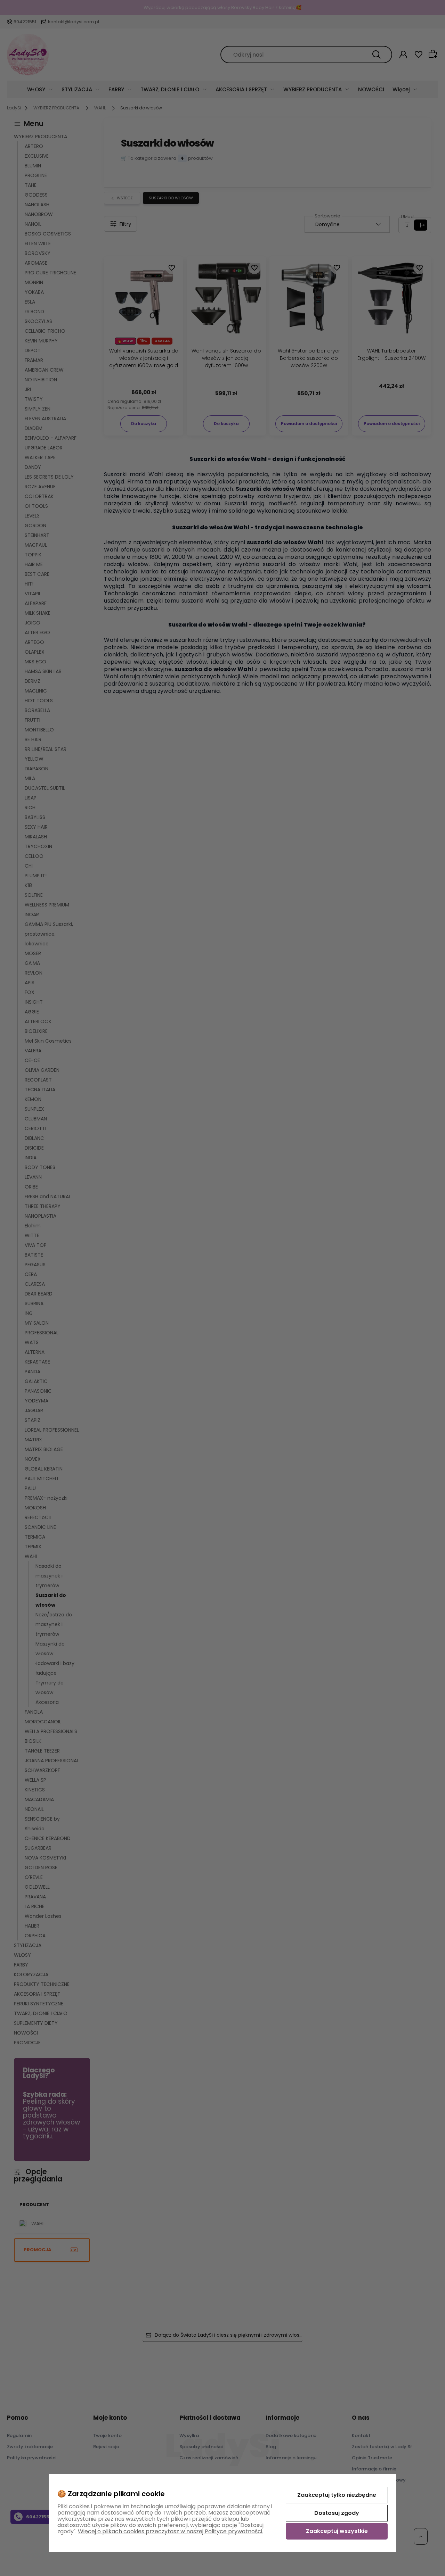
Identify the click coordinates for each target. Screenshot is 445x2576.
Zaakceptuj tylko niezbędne (337, 2495)
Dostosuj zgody (337, 2513)
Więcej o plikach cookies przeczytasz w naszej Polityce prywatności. (171, 2531)
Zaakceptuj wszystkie (337, 2531)
